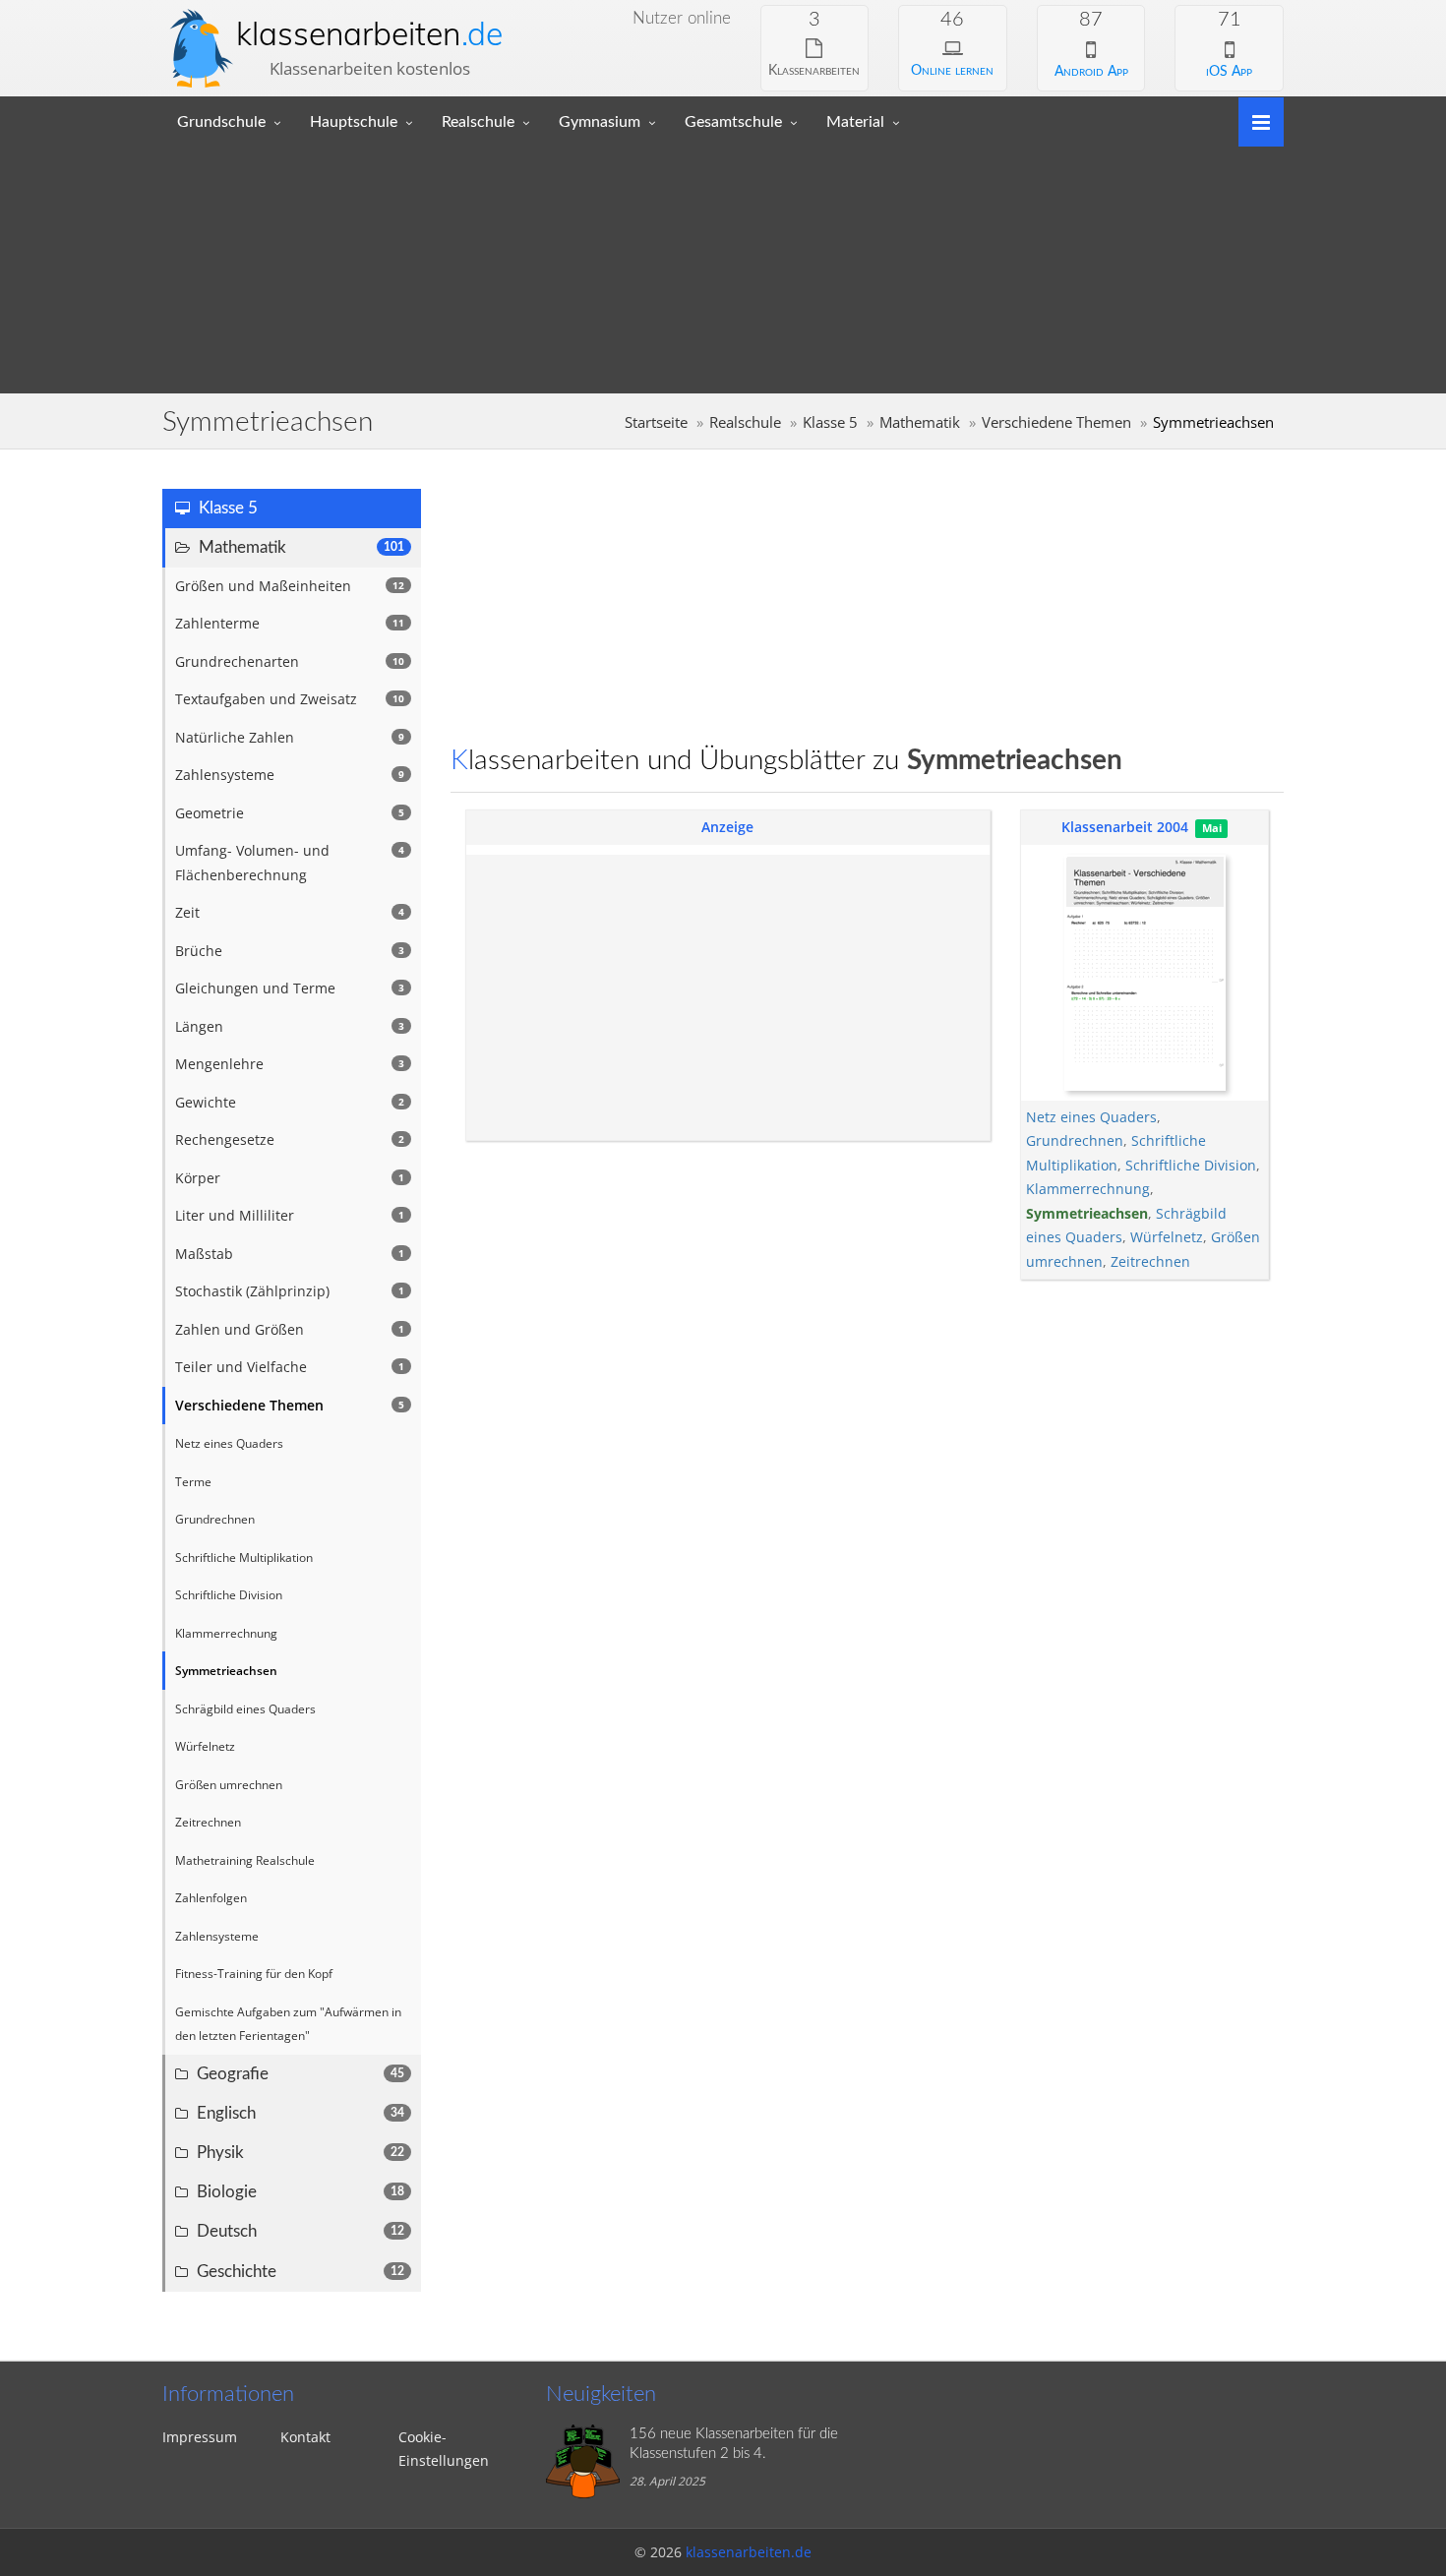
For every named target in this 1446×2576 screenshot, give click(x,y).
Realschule (478, 122)
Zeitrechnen (1150, 1261)
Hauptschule (354, 122)
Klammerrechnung (1088, 1189)
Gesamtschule (733, 122)
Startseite (656, 422)
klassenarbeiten (369, 33)
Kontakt (305, 2437)
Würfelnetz (1167, 1237)
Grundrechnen (1075, 1140)
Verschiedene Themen (1056, 422)
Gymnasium (600, 122)
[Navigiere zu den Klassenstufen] (1254, 120)
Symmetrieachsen (1087, 1213)
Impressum (200, 2437)
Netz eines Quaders (1091, 1117)
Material (855, 122)
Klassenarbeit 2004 (1125, 827)
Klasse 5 (830, 422)
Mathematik (920, 422)
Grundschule (221, 122)
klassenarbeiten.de (749, 2552)
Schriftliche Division (1191, 1165)
